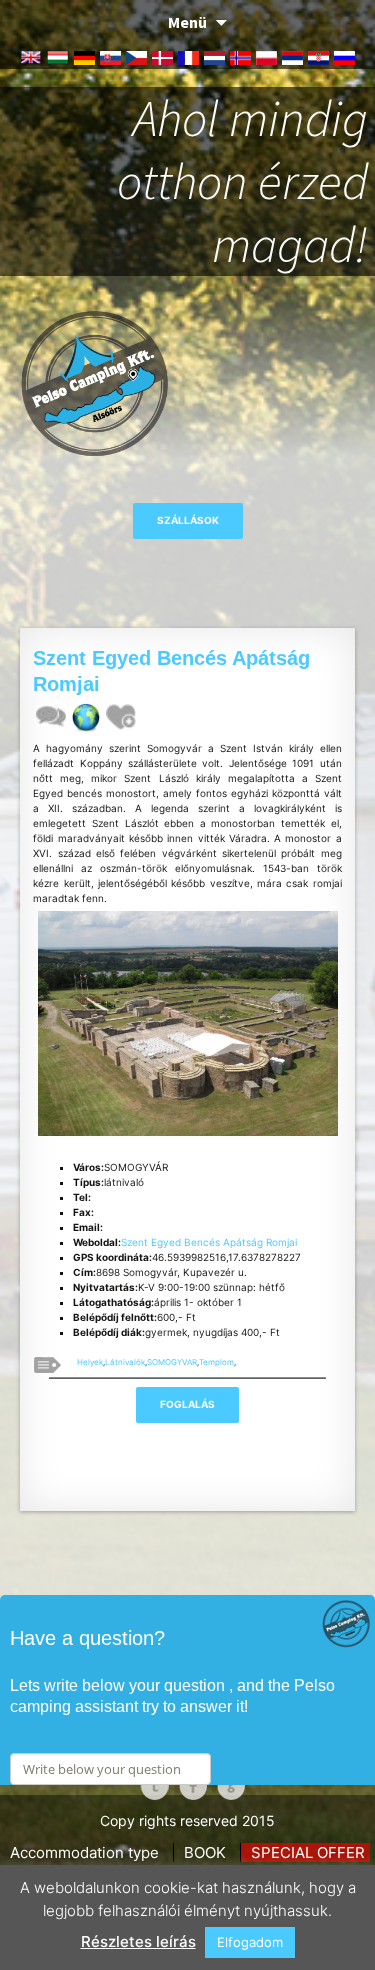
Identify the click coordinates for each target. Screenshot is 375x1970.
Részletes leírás (138, 1941)
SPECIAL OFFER (308, 1852)
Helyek (90, 1362)
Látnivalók (125, 1362)
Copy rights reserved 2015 (187, 1820)
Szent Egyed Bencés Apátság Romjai (209, 1242)
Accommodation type (84, 1852)
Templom (216, 1362)
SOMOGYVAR (172, 1362)
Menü (187, 22)
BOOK (205, 1852)
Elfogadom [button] (250, 1942)
